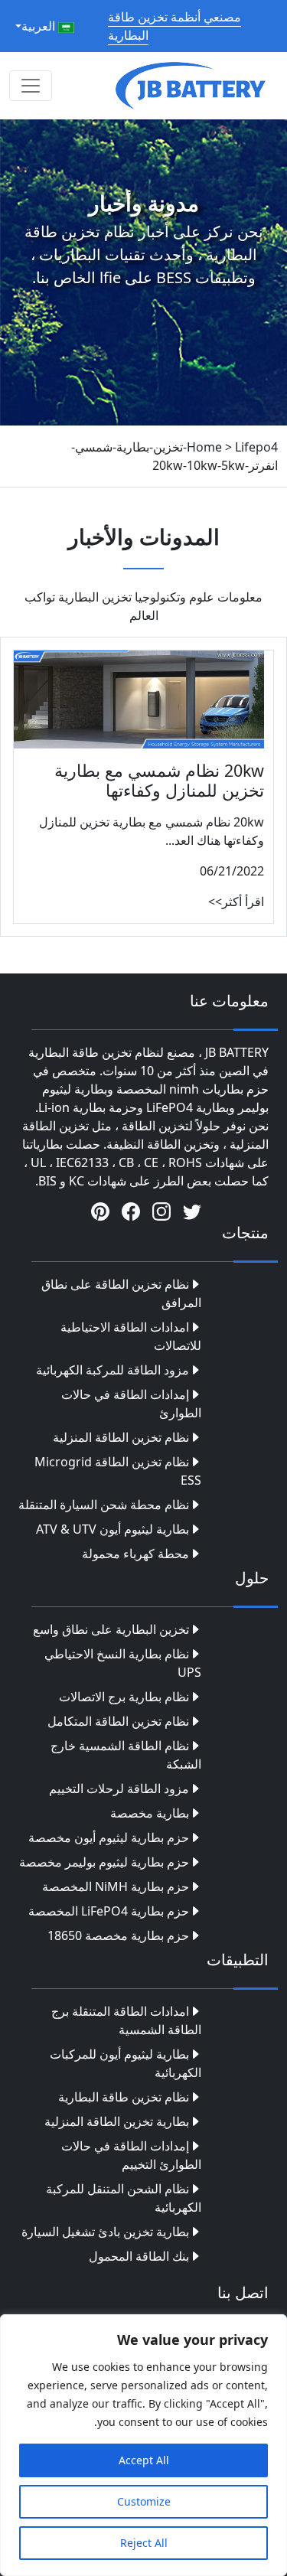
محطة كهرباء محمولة (135, 1554)
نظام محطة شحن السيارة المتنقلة (104, 1505)
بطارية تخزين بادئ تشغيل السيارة (105, 2232)
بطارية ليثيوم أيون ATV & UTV (113, 1529)
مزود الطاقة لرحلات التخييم (119, 1789)
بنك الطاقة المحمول (139, 2256)
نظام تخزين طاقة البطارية (124, 2097)
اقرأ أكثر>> (236, 902)
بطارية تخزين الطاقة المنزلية (117, 2121)
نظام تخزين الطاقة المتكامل (118, 1721)
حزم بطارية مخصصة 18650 (118, 1935)
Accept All (144, 2460)
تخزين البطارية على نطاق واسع (111, 1629)
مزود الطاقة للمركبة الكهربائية (113, 1370)
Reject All (144, 2543)
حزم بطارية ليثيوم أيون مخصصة (109, 1837)
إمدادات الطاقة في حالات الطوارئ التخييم (131, 2155)
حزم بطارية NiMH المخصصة (116, 1886)
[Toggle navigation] (31, 86)
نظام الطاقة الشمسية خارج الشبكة (126, 1755)
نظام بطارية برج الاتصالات (124, 1697)
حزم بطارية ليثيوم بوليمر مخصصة (104, 1862)
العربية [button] (40, 26)
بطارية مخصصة (150, 1813)
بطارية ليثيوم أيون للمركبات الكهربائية (126, 2063)
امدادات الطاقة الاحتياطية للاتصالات (131, 1336)
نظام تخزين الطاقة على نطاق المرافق (121, 1293)
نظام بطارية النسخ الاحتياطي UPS (123, 1663)
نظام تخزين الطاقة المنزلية (121, 1437)
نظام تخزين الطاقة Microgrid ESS (118, 1471)
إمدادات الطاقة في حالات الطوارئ (131, 1404)
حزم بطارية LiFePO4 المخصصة (109, 1911)
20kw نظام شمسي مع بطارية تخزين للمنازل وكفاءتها (159, 780)
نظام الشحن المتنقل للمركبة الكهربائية (124, 2198)
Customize (144, 2501)
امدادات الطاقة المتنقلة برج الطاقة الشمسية (126, 2020)
